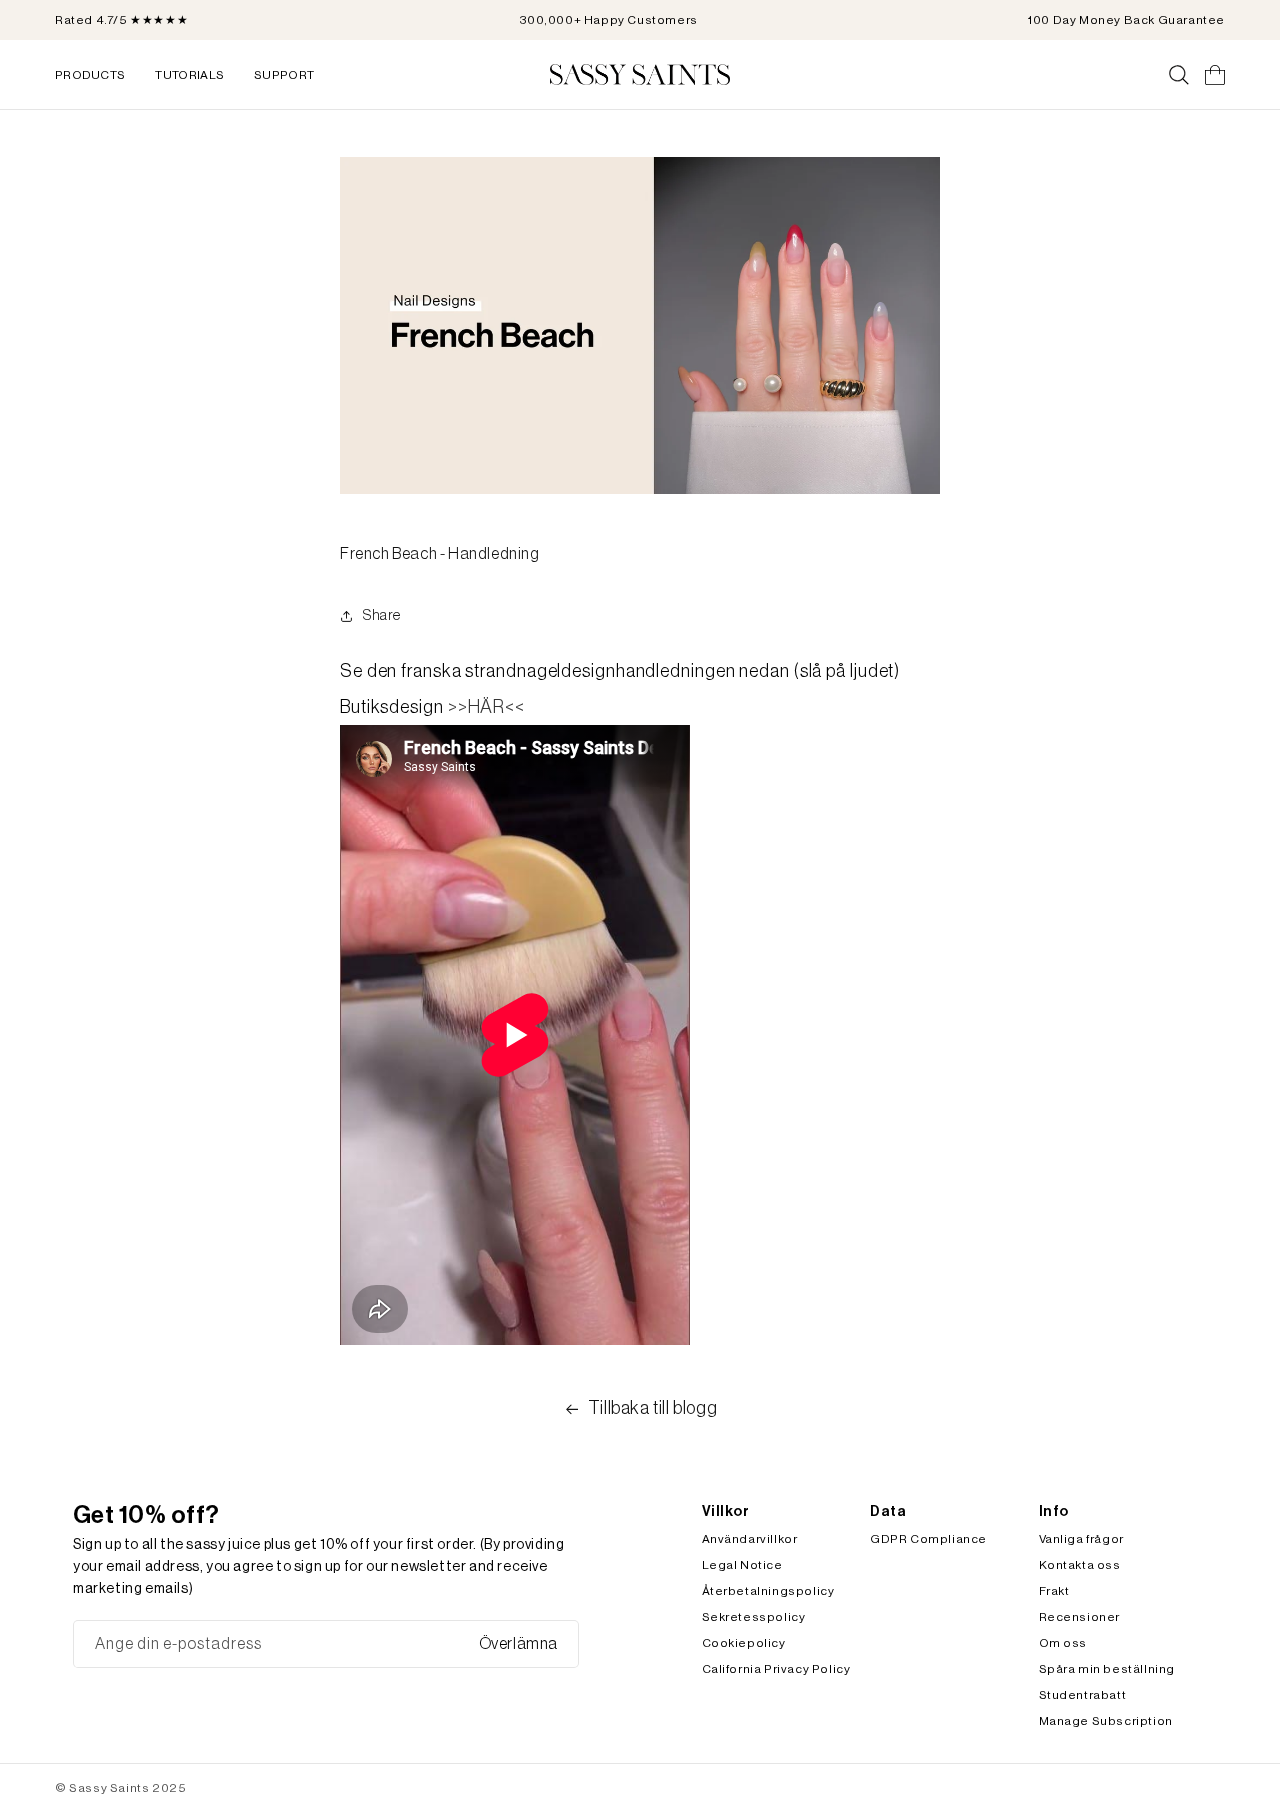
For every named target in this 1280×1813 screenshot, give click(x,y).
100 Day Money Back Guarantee (1126, 20)
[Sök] (1179, 75)
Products (90, 75)
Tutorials (189, 75)
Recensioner (1080, 1617)
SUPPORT (284, 75)
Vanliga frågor (1081, 1539)
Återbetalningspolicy (768, 1591)
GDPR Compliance (928, 1539)
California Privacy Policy (776, 1669)
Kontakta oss (1080, 1565)
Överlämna (518, 1644)
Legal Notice (742, 1565)
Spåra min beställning (1107, 1669)
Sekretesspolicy (754, 1617)
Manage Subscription (1106, 1721)
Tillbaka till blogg (652, 1408)
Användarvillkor (750, 1539)
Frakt (1054, 1591)
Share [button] (382, 616)
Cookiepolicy (744, 1643)
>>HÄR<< (486, 707)
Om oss (1063, 1643)
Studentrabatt (1083, 1695)
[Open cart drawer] (1215, 75)
